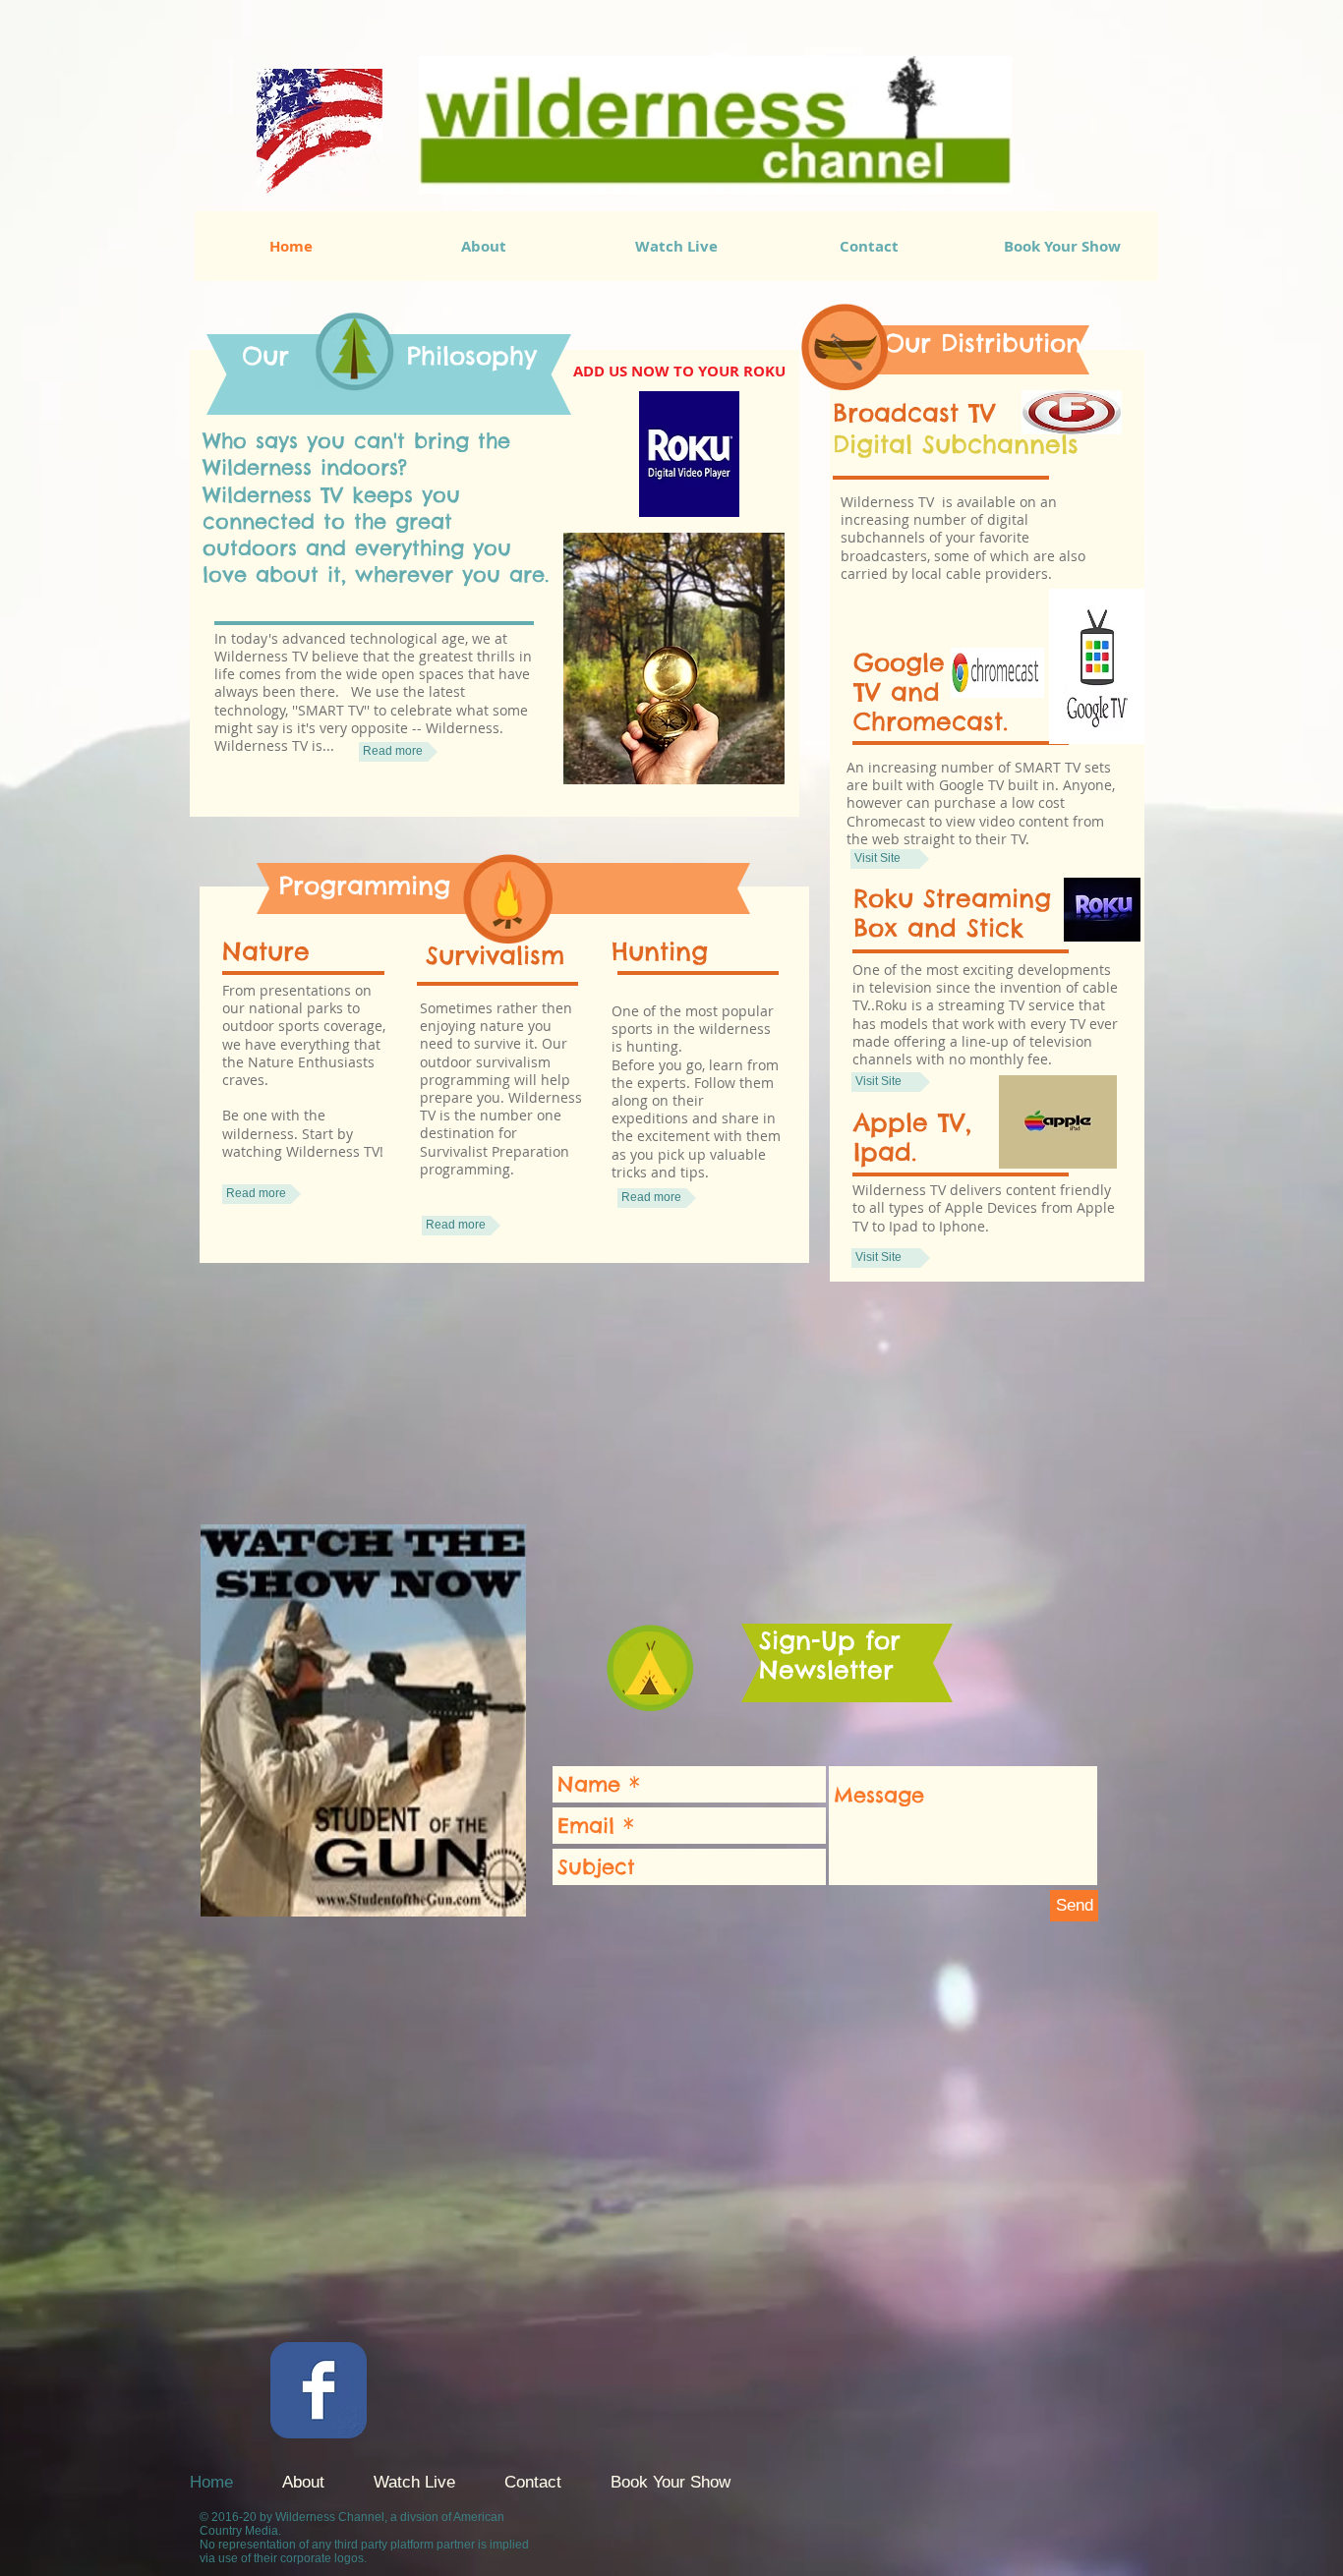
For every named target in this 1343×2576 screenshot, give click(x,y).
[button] (679, 372)
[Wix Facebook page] (319, 2390)
